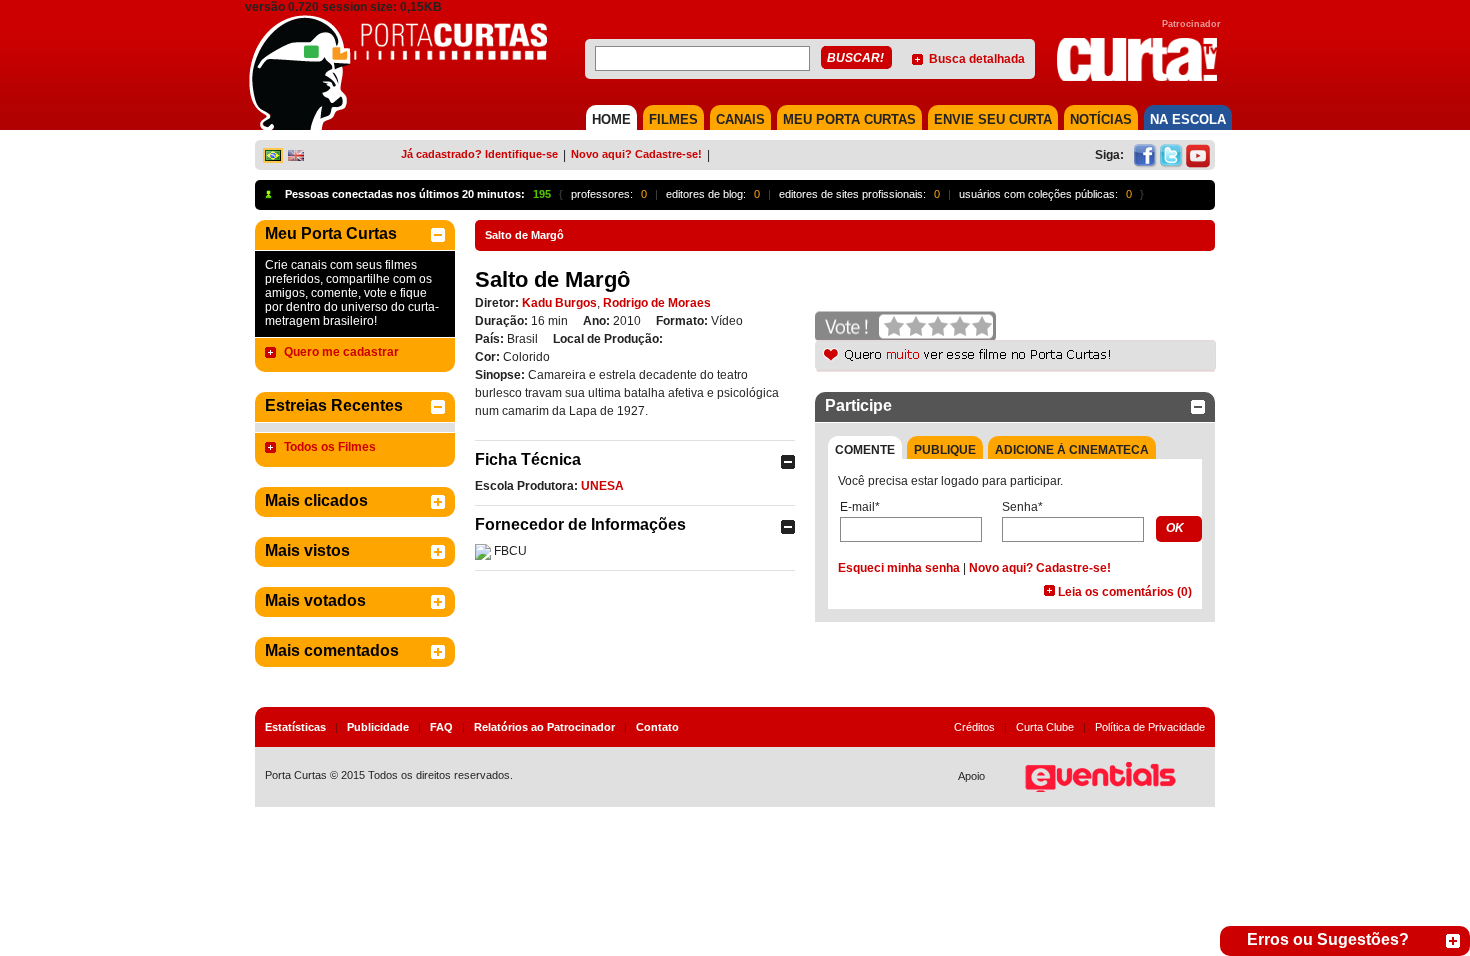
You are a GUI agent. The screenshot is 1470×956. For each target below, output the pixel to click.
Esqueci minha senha (899, 568)
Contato (657, 727)
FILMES (673, 119)
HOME (611, 119)
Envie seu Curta (993, 119)
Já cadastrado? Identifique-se (479, 154)
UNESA (602, 486)
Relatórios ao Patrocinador (544, 727)
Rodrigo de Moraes (657, 303)
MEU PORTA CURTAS (849, 119)
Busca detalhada (977, 59)
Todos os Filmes (330, 447)
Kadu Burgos (559, 303)
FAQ (441, 727)
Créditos (974, 727)
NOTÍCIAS (1101, 119)
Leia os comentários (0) (1125, 592)
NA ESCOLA (1188, 119)
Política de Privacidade (1150, 727)
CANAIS (740, 119)
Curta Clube (1045, 727)
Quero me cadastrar (341, 352)
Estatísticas (295, 727)
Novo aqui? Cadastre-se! (636, 154)
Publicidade (378, 727)
